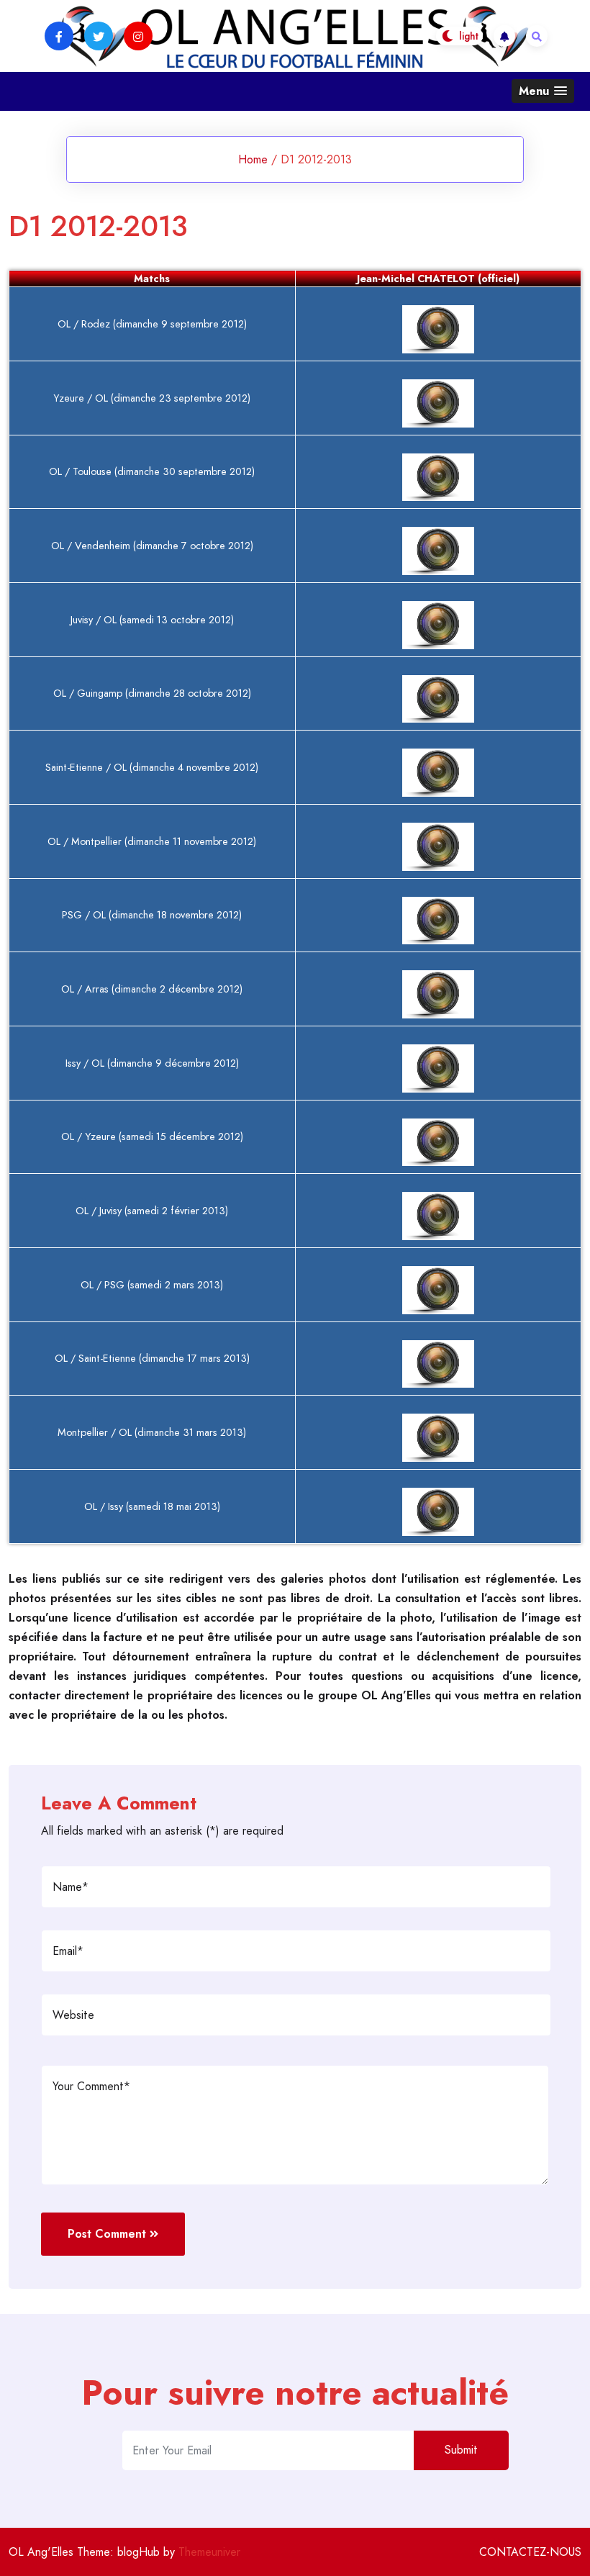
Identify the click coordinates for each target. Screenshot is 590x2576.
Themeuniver (209, 2552)
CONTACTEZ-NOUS (530, 2552)
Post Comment (107, 2234)
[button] (543, 91)
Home (253, 159)
